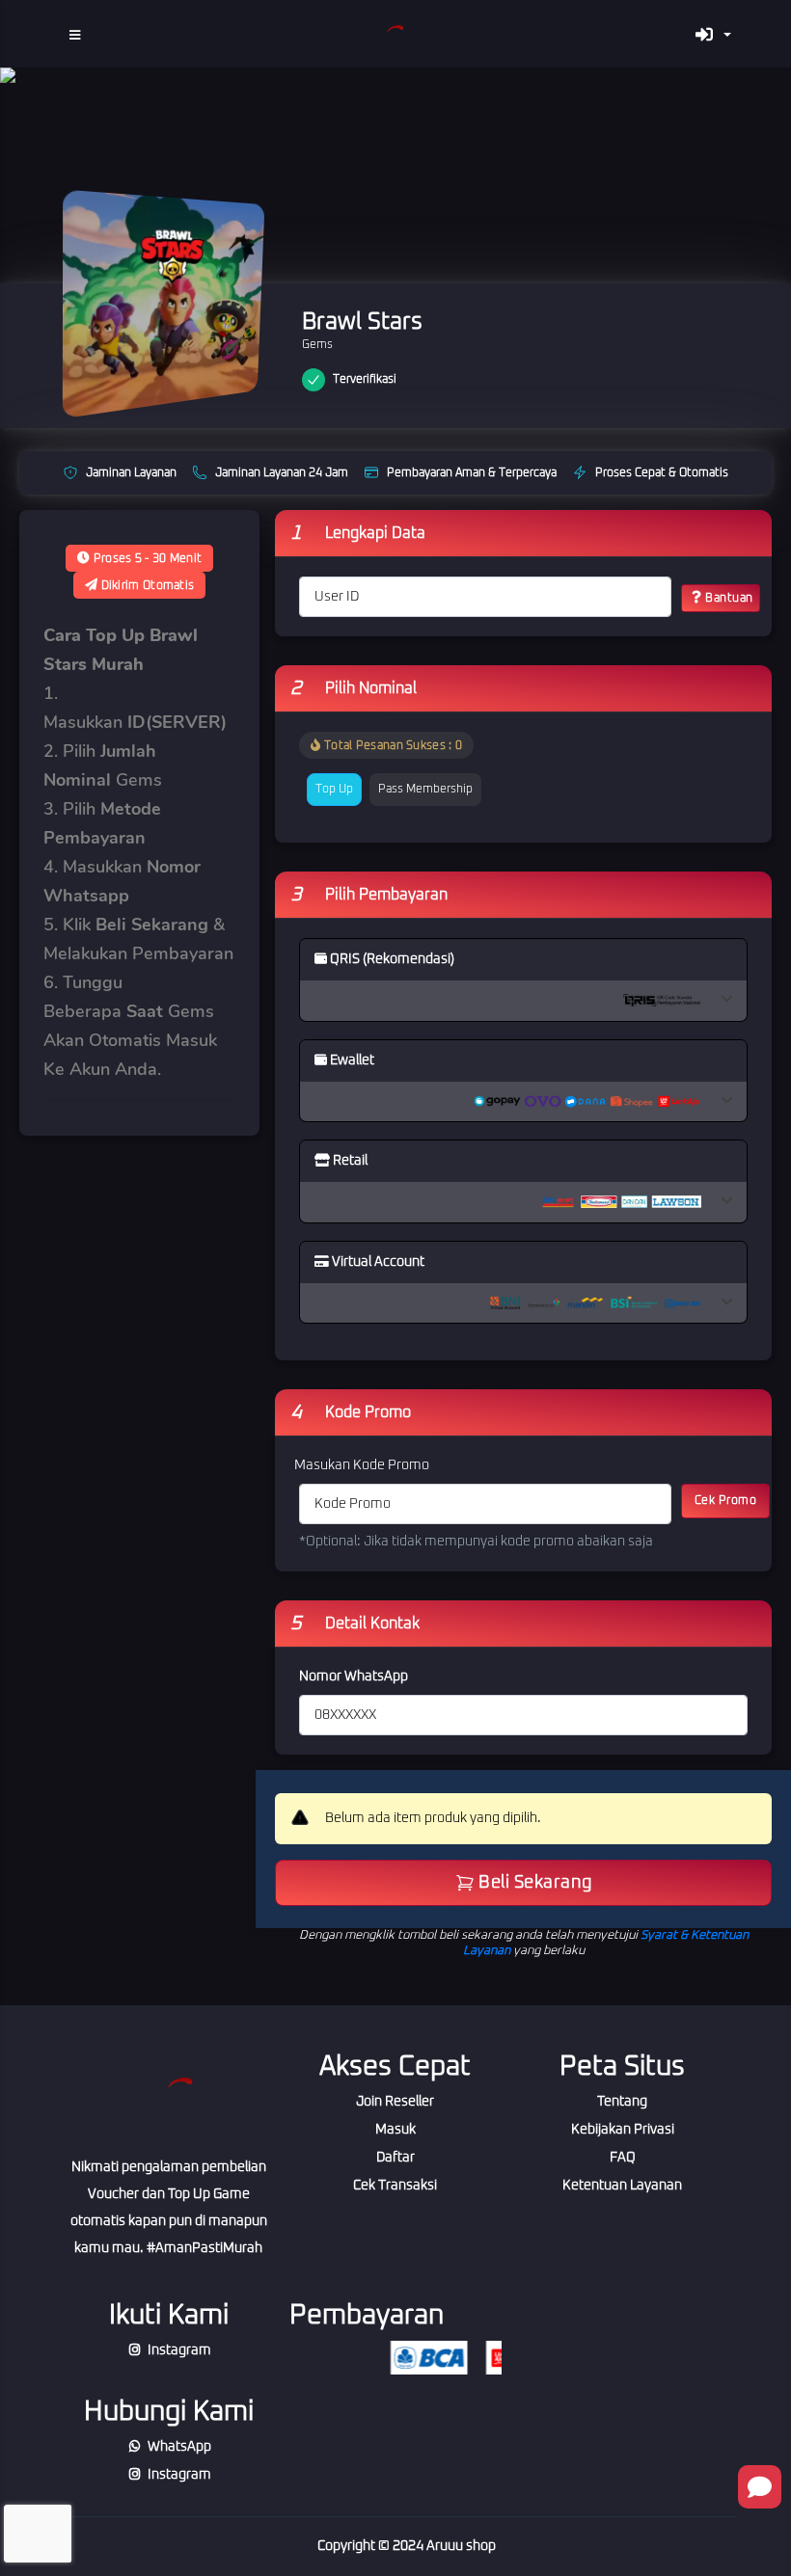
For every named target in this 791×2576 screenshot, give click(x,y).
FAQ (623, 2158)
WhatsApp (179, 2447)
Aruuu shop (461, 2546)
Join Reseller (395, 2102)
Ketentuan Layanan (622, 2186)
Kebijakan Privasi (623, 2130)
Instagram (179, 2350)
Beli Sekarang (533, 1883)
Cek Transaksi (395, 2186)
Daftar (395, 2158)
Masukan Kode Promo (362, 1465)
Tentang (622, 2102)
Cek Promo (726, 1501)
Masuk (395, 2130)
